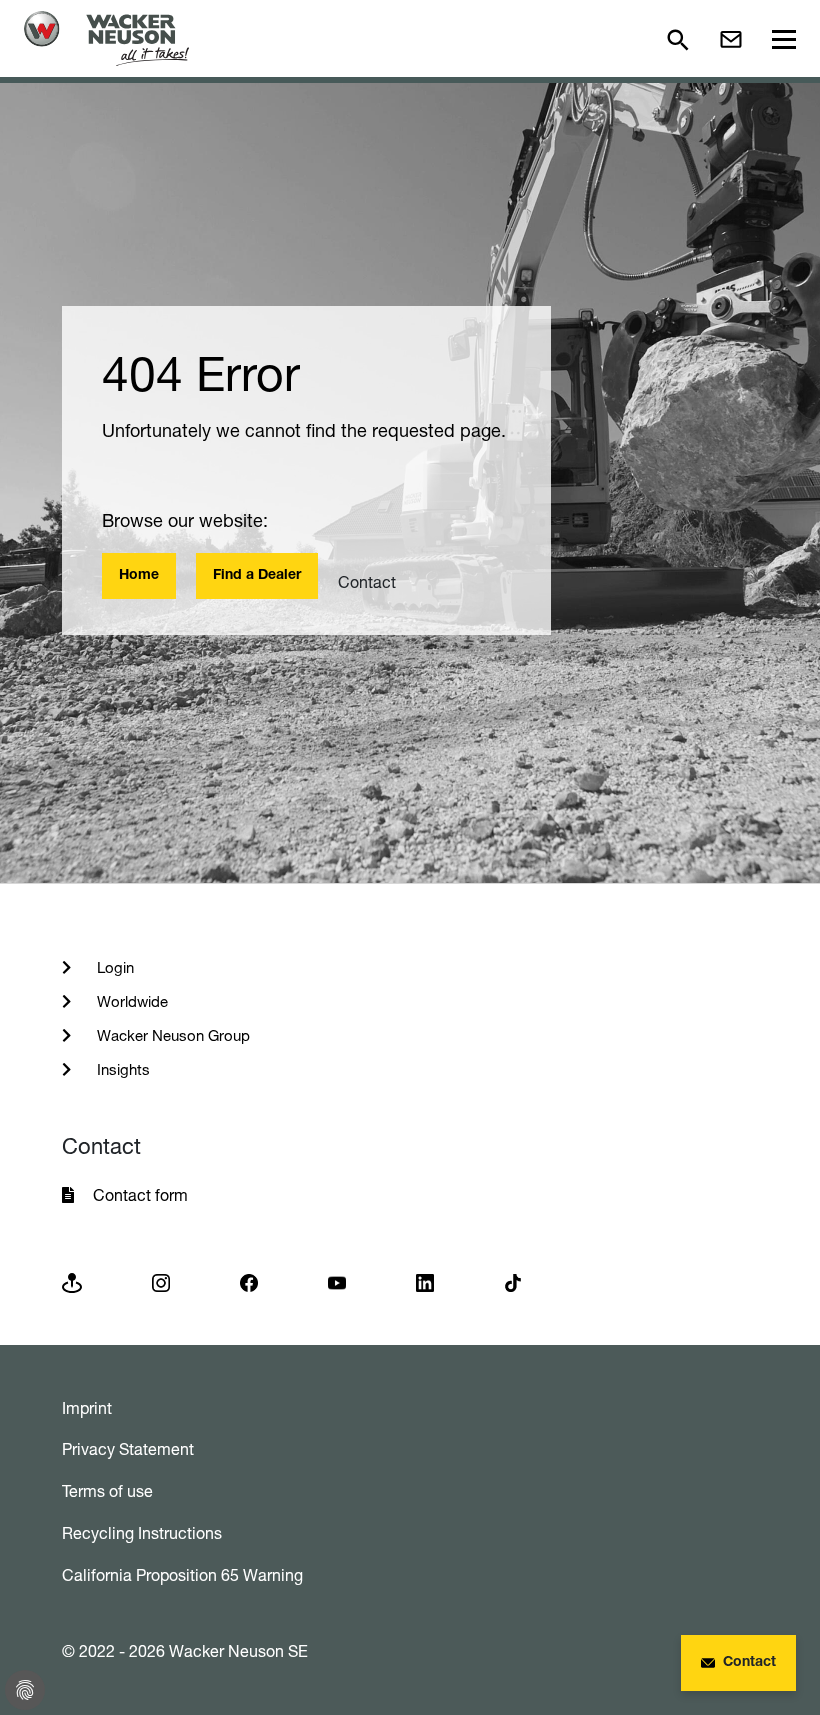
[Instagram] (161, 1281)
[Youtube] (337, 1281)
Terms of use (107, 1491)
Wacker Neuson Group (171, 1035)
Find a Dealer (257, 576)
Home (139, 576)
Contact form (140, 1195)
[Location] (72, 1281)
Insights (121, 1069)
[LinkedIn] (425, 1281)
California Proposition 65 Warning (182, 1575)
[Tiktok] (513, 1281)
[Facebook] (249, 1281)
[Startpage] (106, 38)
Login (113, 967)
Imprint (87, 1408)
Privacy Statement (128, 1449)
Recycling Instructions (142, 1533)
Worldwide (130, 1001)
